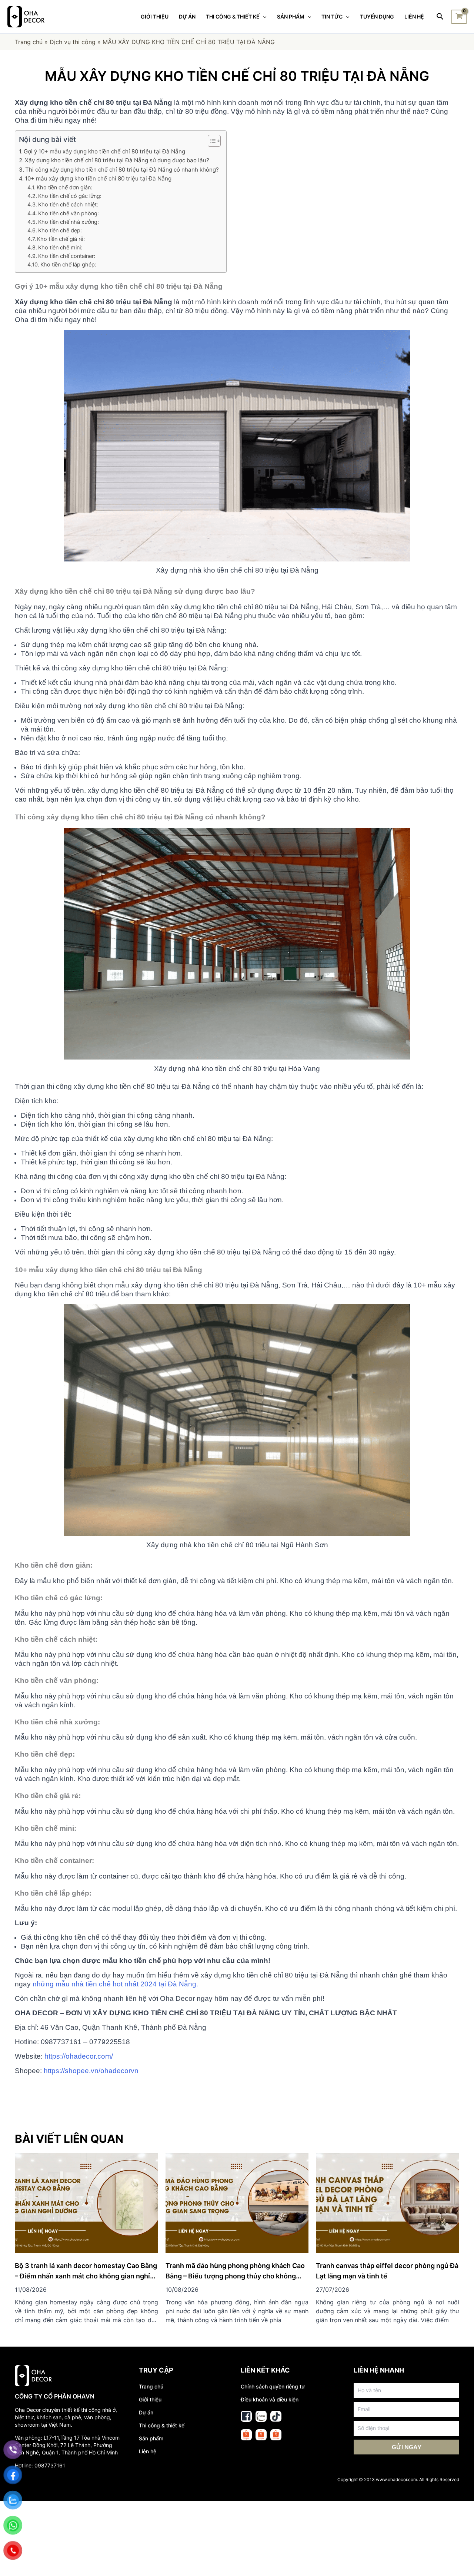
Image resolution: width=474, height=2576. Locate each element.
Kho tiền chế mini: (60, 247)
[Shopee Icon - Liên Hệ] (246, 2435)
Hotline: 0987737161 (40, 2465)
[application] (263, 17)
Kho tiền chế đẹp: (60, 230)
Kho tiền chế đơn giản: (64, 187)
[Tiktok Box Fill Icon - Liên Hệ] (276, 2416)
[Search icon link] (440, 17)
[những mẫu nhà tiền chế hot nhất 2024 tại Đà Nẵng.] (32, 1984)
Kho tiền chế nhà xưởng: (69, 222)
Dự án (146, 2412)
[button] (211, 141)
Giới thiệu (150, 2399)
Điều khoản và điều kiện (270, 2399)
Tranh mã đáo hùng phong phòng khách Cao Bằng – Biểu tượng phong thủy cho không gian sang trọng (235, 2276)
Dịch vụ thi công (73, 42)
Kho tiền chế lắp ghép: (68, 264)
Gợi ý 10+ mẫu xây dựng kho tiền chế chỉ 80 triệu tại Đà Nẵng (104, 151)
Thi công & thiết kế (162, 2425)
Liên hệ (148, 2451)
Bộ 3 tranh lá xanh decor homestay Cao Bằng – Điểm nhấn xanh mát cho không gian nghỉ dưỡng (86, 2276)
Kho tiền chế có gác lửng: (70, 196)
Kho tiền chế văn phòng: (69, 213)
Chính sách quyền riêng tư (273, 2386)
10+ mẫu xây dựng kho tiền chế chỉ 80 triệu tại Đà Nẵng (98, 178)
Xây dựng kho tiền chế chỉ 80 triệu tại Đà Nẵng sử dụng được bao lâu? (117, 160)
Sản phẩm (151, 2438)
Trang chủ (29, 42)
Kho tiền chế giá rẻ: (61, 239)
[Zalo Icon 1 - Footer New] (261, 2416)
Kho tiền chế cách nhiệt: (68, 204)
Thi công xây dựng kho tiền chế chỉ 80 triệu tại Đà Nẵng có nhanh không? (122, 170)
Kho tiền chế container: (67, 256)
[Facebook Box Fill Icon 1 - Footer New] (246, 2416)
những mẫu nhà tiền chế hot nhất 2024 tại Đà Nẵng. (115, 1984)
